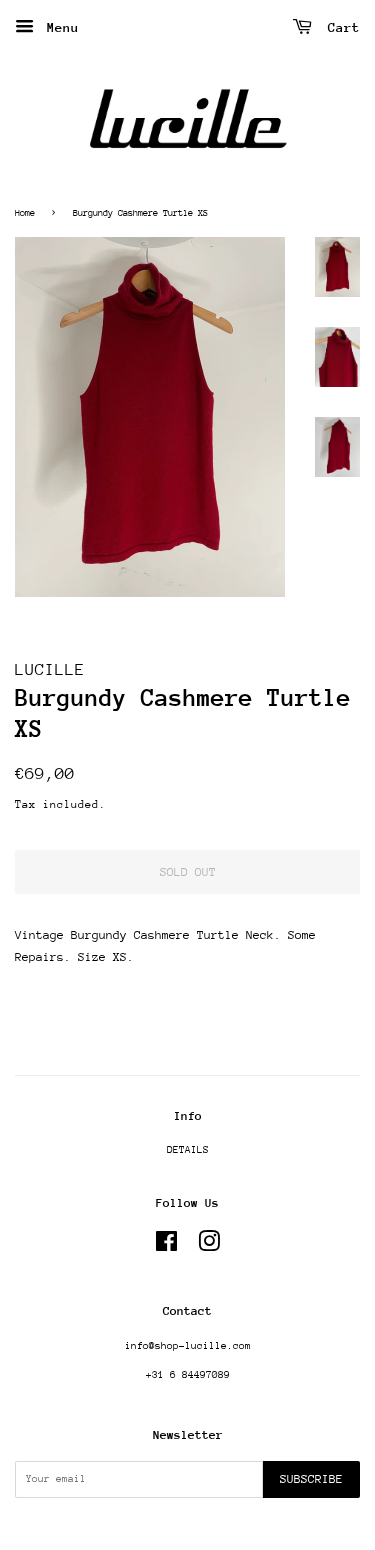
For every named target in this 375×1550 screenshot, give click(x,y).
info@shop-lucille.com (188, 1346)
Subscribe (311, 1479)
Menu (59, 27)
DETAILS (188, 1150)
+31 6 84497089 (188, 1375)
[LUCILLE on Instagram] (209, 1247)
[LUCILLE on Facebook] (166, 1247)
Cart (340, 27)
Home (25, 212)
